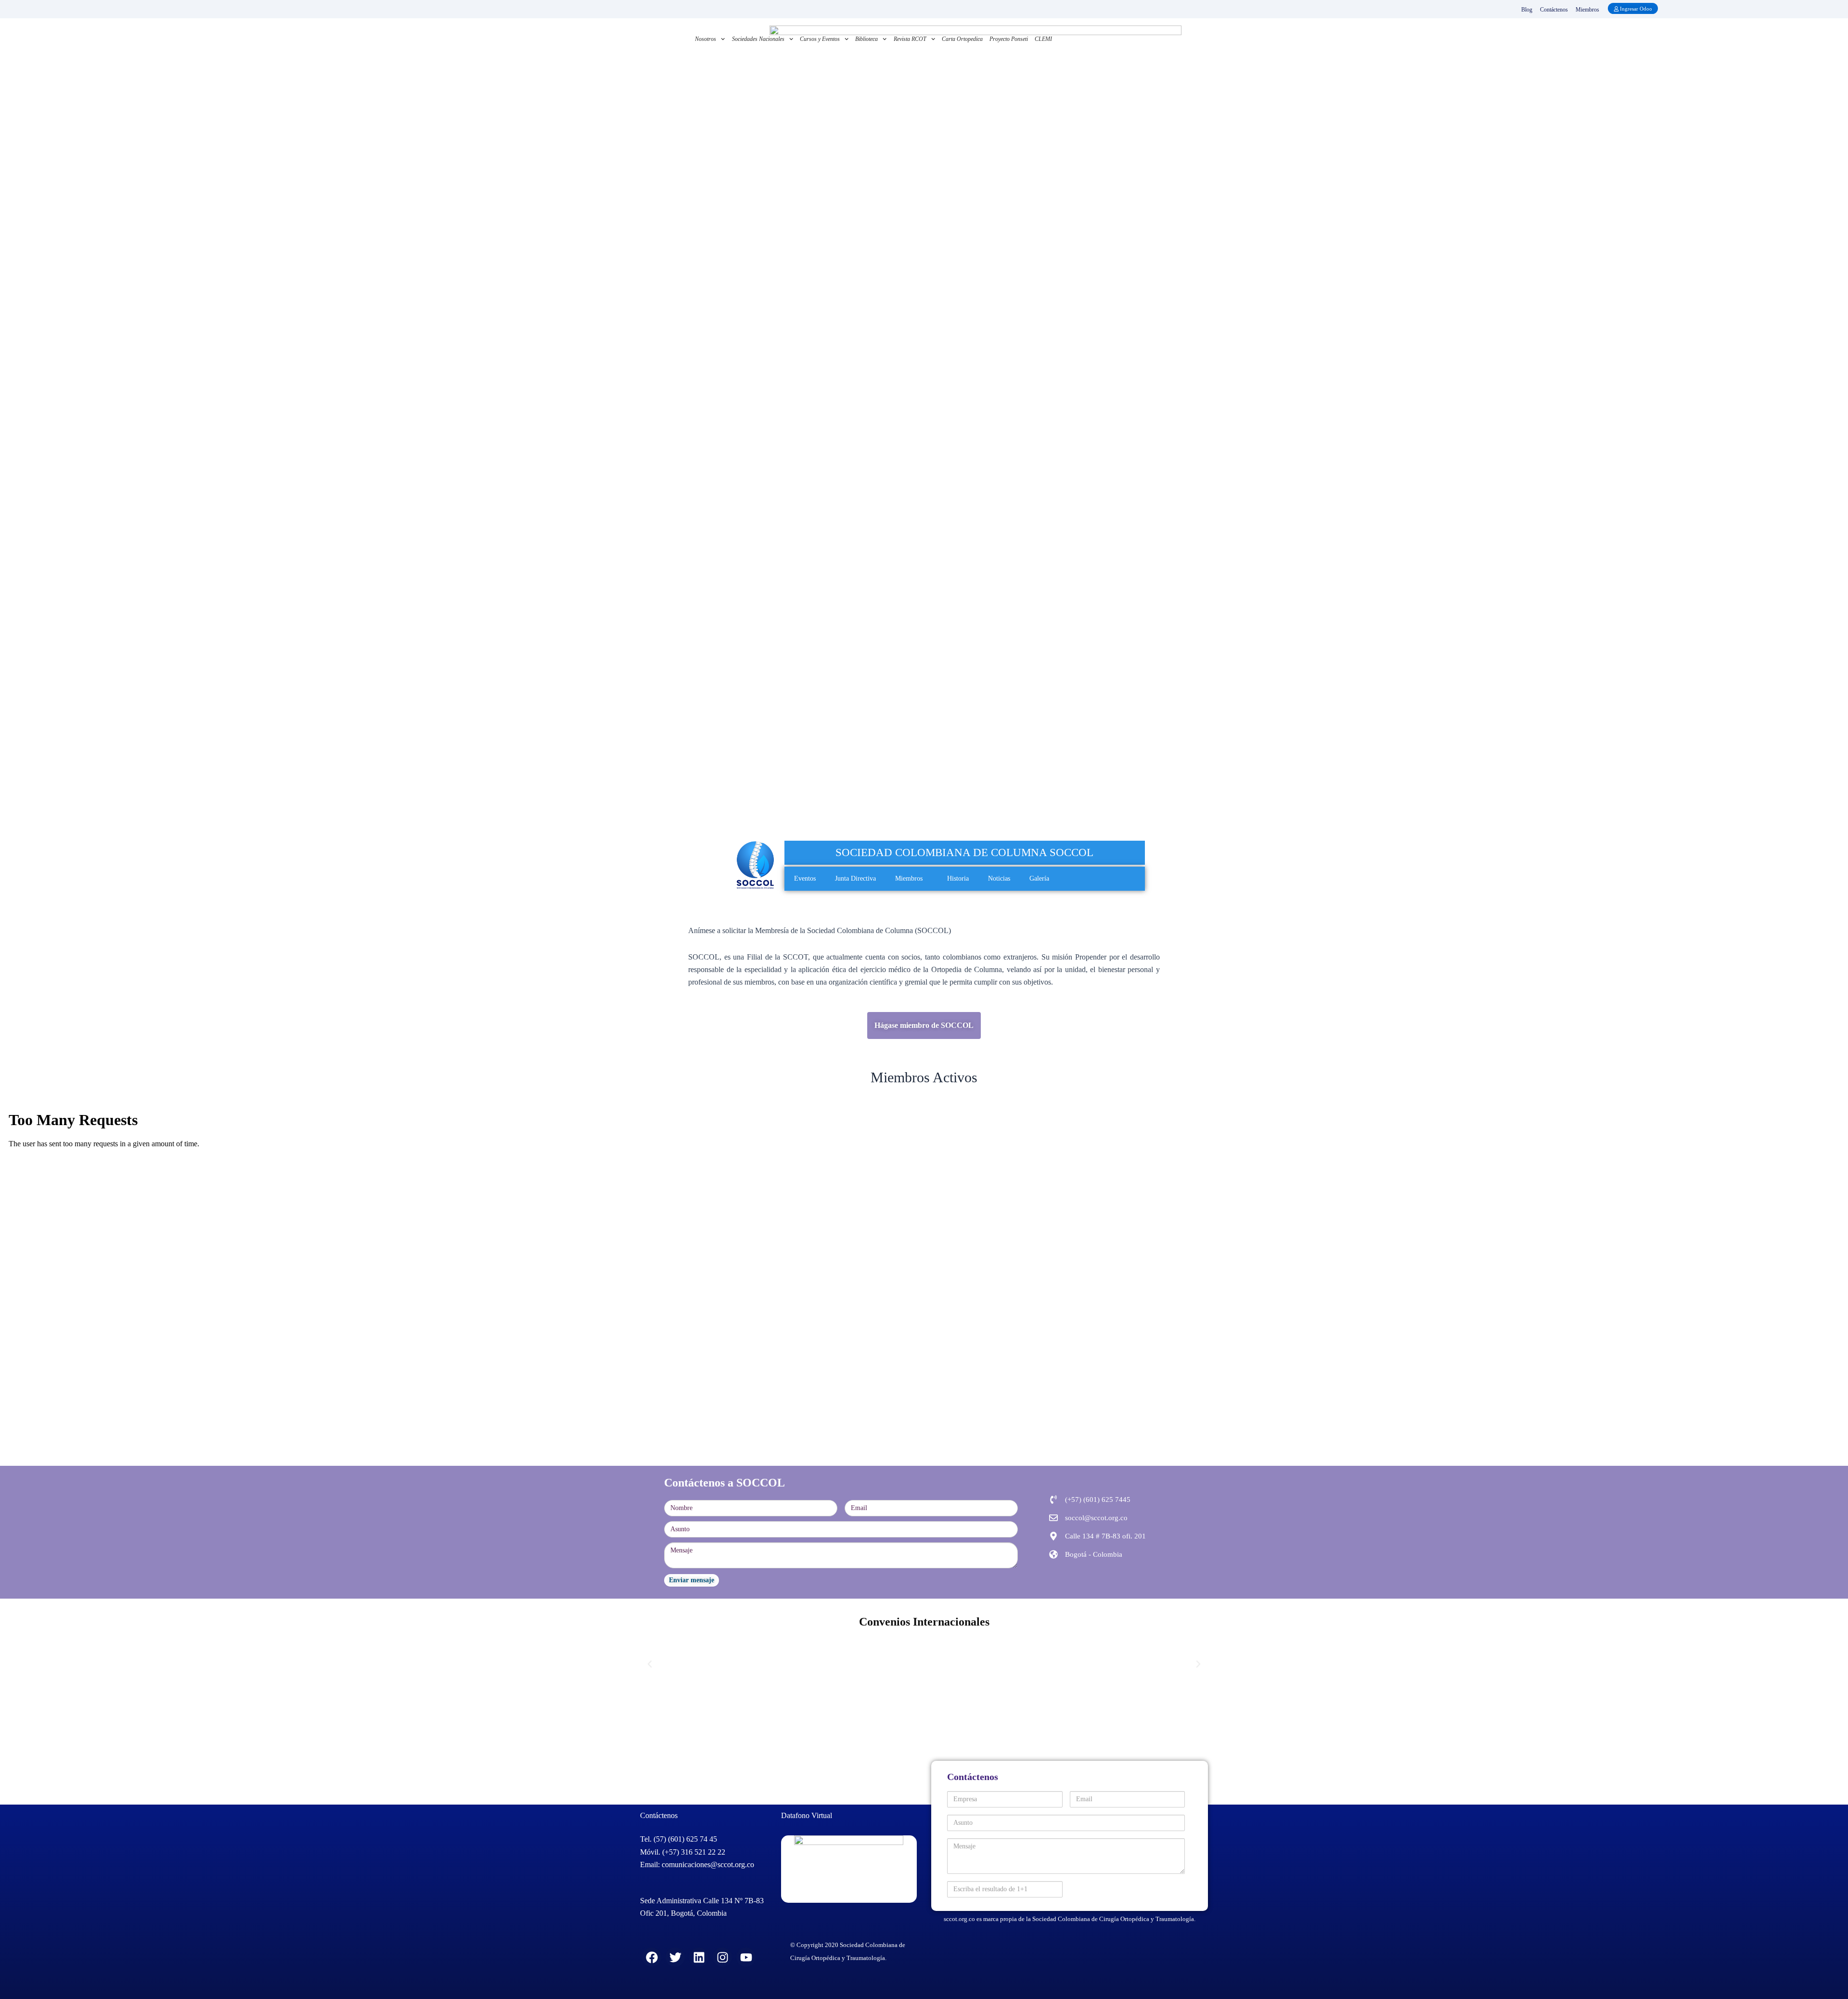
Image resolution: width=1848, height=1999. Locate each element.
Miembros (1587, 10)
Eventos (805, 878)
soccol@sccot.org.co (1096, 1518)
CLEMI (1043, 39)
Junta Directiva (855, 878)
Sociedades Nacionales (758, 39)
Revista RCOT (910, 39)
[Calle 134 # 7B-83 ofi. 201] (1053, 1536)
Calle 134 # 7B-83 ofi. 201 (1105, 1536)
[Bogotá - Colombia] (1053, 1554)
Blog (1527, 10)
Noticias (999, 878)
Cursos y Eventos (820, 39)
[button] (926, 878)
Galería (1039, 878)
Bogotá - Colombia (1094, 1554)
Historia (958, 878)
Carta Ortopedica (962, 39)
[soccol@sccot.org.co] (1053, 1518)
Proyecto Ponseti (1009, 39)
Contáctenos (1554, 10)
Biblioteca (866, 39)
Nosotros (706, 39)
